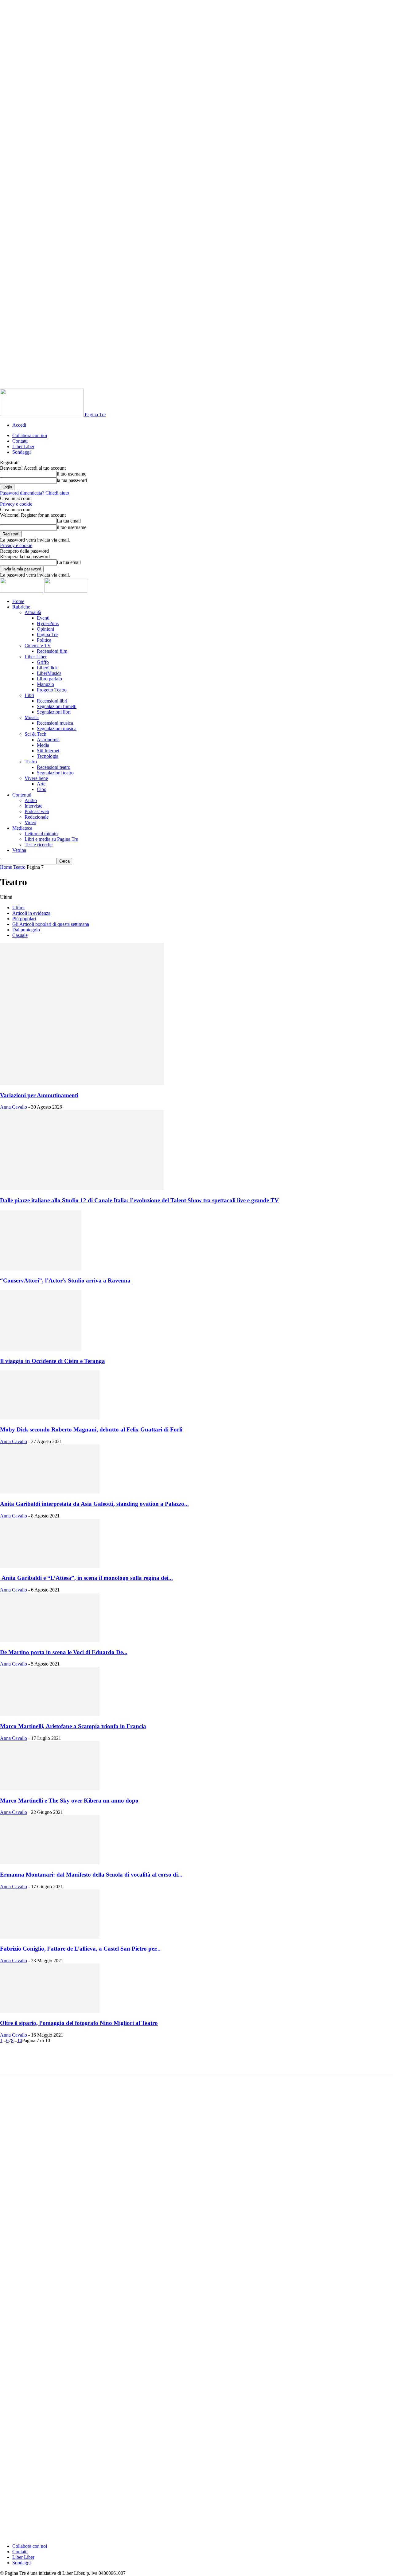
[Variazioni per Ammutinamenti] (82, 1083)
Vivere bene (36, 778)
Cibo (42, 789)
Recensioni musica (55, 723)
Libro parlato (49, 679)
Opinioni (45, 629)
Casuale (20, 935)
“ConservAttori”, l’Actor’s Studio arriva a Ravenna (65, 1280)
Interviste (33, 806)
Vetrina (19, 850)
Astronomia (48, 740)
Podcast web (37, 811)
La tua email (69, 521)
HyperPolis (48, 623)
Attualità (33, 612)
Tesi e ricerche (39, 845)
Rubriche (21, 607)
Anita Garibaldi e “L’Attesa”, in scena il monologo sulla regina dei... (86, 1578)
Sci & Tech (35, 734)
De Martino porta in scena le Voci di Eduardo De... (64, 1652)
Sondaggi (21, 452)
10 (20, 2040)
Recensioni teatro (54, 767)
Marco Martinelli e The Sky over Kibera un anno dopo (69, 1801)
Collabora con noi (30, 435)
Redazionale (37, 817)
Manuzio (45, 684)
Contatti (20, 441)
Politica (44, 640)
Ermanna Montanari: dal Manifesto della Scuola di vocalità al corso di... (91, 1875)
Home (18, 601)
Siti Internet (48, 751)
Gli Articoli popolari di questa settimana (51, 924)
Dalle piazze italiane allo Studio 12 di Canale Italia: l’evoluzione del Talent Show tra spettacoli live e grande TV (139, 1200)
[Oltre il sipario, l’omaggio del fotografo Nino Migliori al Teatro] (50, 2011)
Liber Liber (23, 446)
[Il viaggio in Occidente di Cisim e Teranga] (41, 1349)
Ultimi (18, 908)
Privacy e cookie (16, 504)
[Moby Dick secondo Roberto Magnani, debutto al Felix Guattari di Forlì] (50, 1418)
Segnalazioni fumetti (57, 706)
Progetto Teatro (52, 690)
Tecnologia (48, 756)
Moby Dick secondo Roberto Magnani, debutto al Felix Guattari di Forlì (91, 1429)
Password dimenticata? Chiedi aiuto (35, 493)
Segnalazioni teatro (55, 773)
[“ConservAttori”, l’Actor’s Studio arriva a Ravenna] (41, 1269)
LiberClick (47, 668)
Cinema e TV (38, 646)
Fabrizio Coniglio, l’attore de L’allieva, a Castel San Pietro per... (80, 1949)
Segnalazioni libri (54, 712)
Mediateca (22, 828)
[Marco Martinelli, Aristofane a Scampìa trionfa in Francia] (50, 1714)
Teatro (31, 762)
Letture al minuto (41, 834)
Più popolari (24, 919)
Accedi (19, 425)
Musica (32, 717)
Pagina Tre (47, 634)
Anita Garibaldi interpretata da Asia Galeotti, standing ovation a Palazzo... (94, 1504)
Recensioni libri (52, 701)
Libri (29, 695)
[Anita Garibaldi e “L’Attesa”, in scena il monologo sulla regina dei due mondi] (50, 1566)
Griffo (43, 662)
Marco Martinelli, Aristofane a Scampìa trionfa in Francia (73, 1726)
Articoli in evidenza (31, 913)
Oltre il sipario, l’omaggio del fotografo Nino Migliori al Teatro (79, 2023)
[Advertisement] (112, 2057)
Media (43, 745)
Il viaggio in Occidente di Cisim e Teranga (53, 1361)
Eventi (43, 618)
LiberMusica (49, 673)
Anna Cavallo (14, 1107)
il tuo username (72, 474)
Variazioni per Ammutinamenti (39, 1095)
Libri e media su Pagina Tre (51, 839)
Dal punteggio (26, 930)
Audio (31, 800)
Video (30, 822)
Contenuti (22, 795)
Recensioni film (52, 651)
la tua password (72, 480)
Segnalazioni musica (57, 728)
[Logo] (22, 591)
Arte (41, 784)
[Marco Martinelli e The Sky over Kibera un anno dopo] (50, 1789)
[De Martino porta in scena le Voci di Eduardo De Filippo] (50, 1640)
